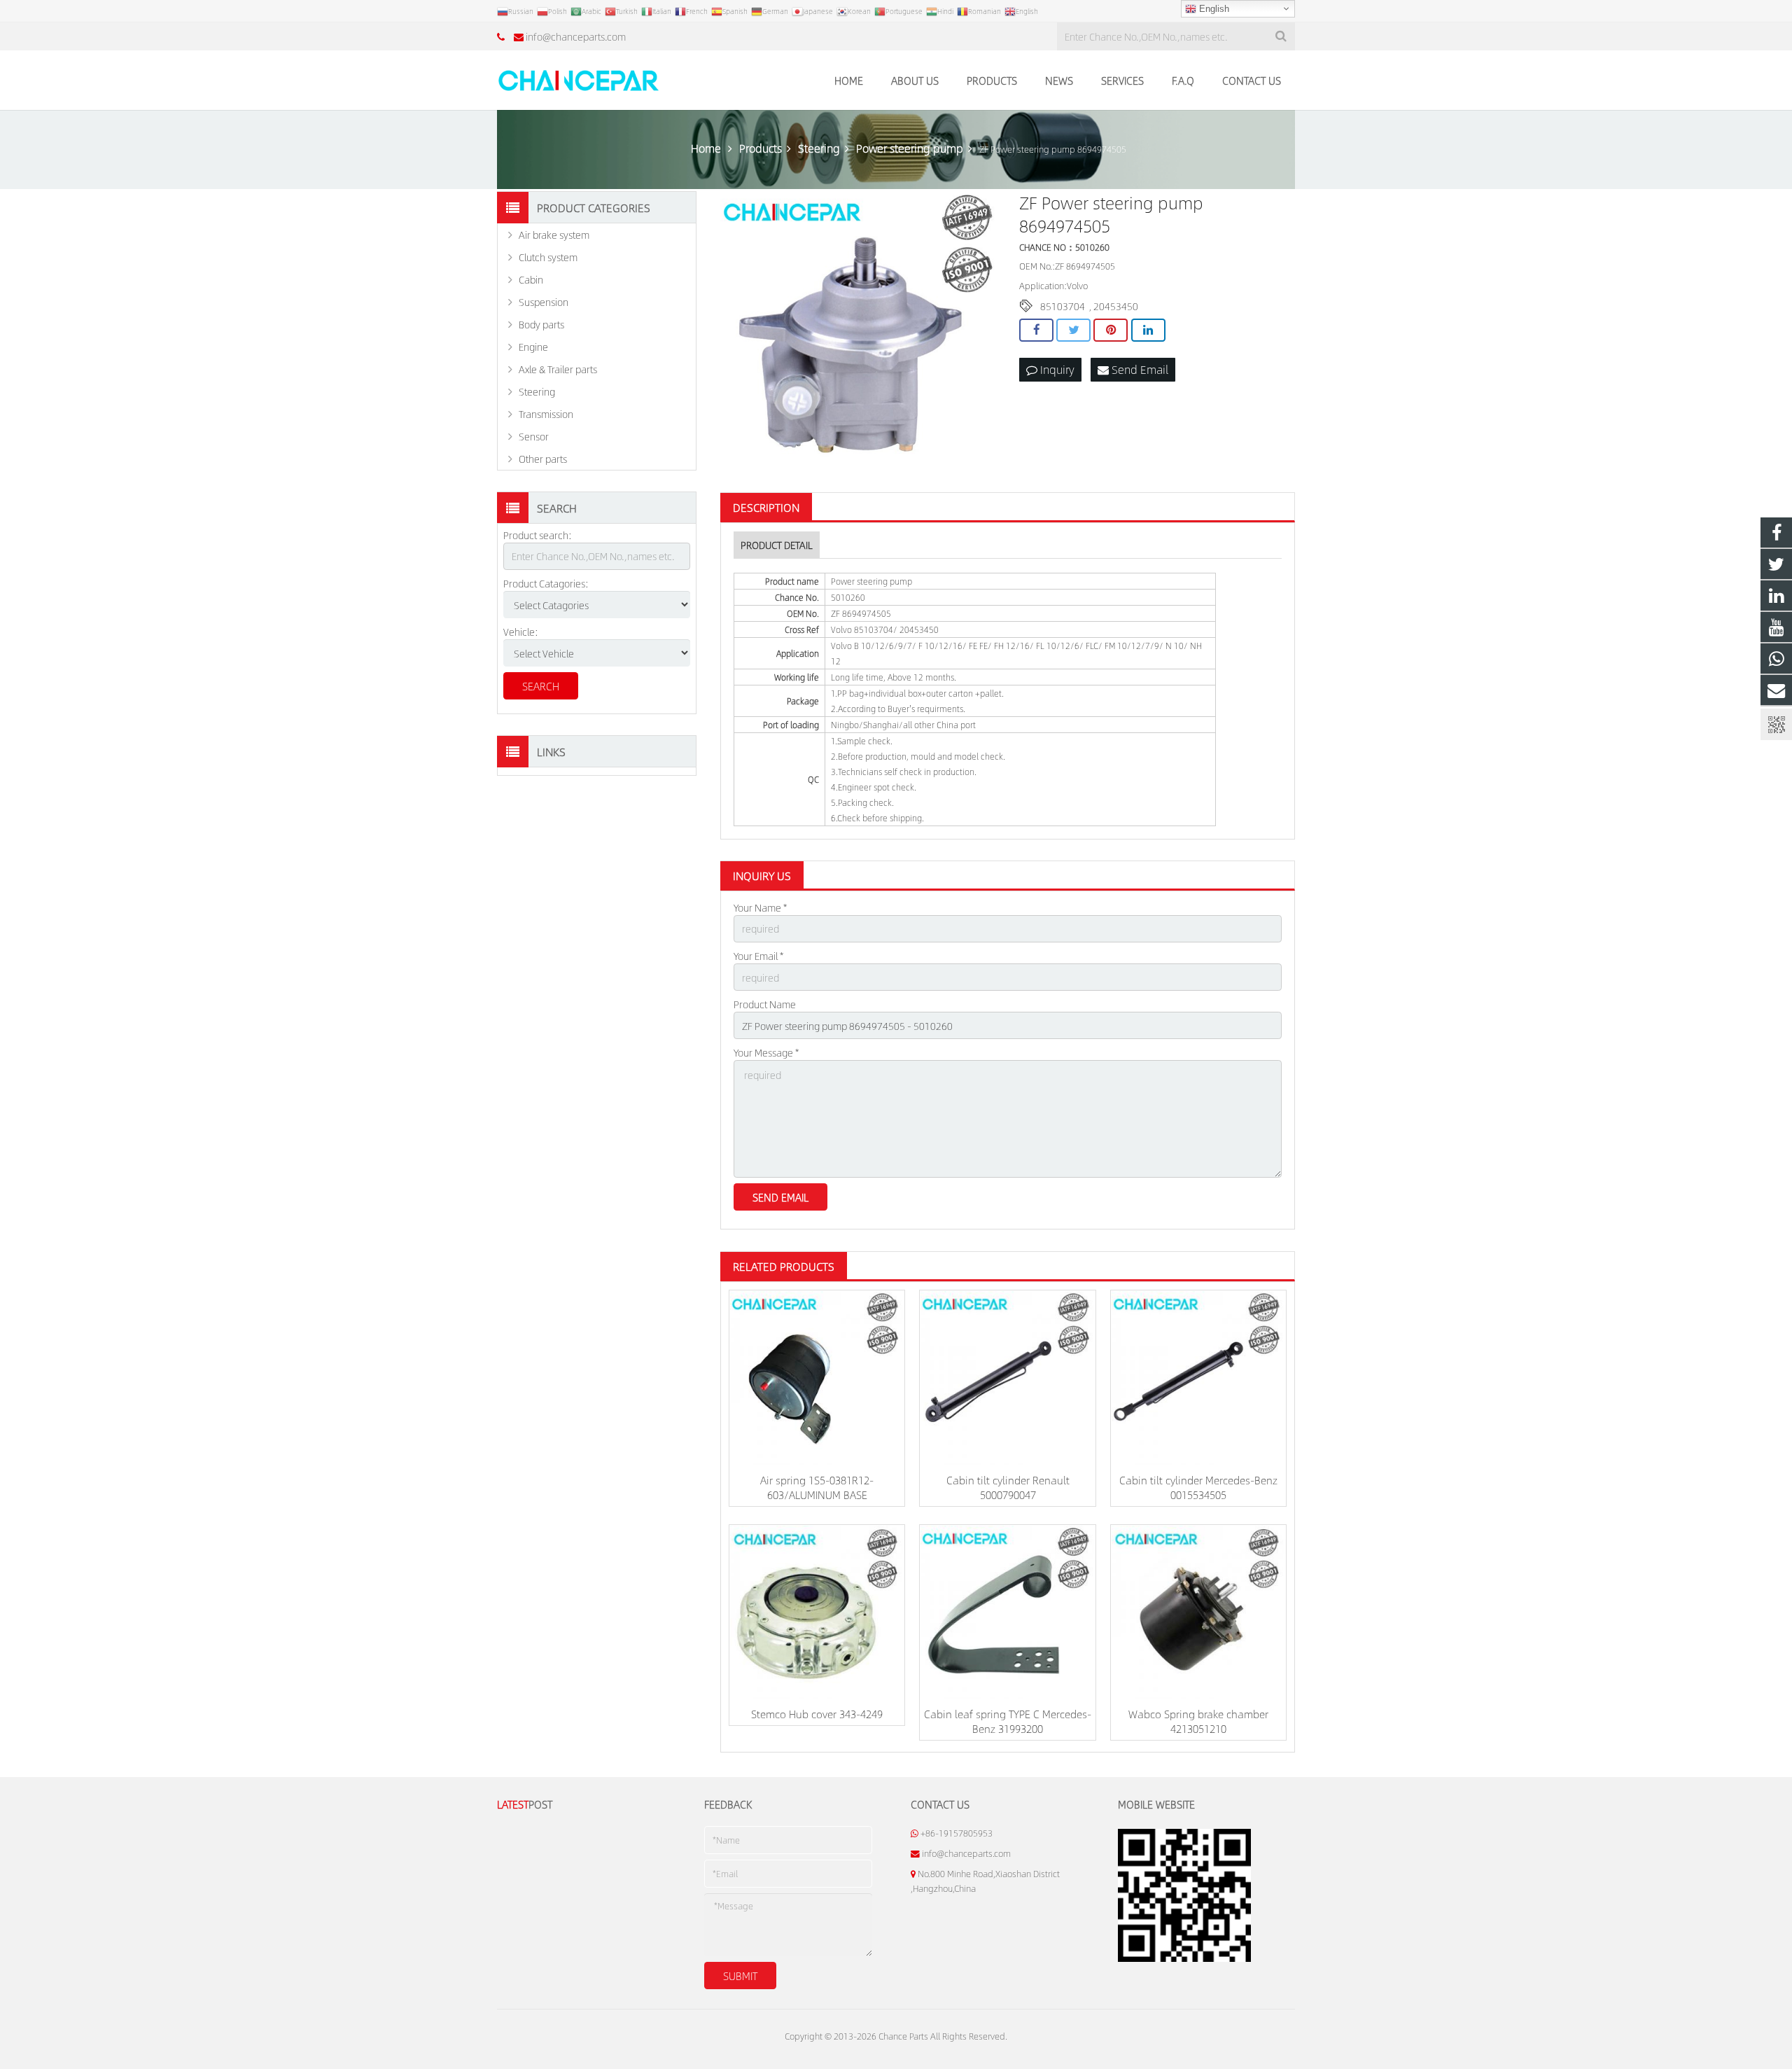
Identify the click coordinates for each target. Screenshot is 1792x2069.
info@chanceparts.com (576, 36)
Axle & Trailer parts (558, 369)
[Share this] (1036, 330)
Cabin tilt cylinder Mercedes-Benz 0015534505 (1198, 1487)
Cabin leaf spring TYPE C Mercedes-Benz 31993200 (1008, 1721)
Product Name (765, 1004)
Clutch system (548, 257)
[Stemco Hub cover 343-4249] (817, 1612)
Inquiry (1056, 369)
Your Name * (760, 907)
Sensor (534, 436)
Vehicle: (521, 632)
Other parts (543, 459)
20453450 (1116, 306)
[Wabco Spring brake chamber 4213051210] (1198, 1612)
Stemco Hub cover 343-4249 (817, 1714)
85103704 (1063, 306)
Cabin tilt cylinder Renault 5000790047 (1008, 1487)
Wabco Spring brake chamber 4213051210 (1198, 1721)
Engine (533, 347)
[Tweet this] (1073, 330)
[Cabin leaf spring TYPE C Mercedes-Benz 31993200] (1007, 1612)
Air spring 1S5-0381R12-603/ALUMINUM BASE (817, 1487)
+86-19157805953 (957, 1833)
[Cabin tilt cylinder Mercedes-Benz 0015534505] (1198, 1378)
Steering (537, 391)
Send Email (1139, 369)
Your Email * (758, 956)
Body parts (541, 324)
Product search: (538, 535)
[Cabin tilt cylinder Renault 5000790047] (1007, 1378)
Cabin (531, 279)
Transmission (546, 414)
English (1213, 9)
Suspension (544, 302)
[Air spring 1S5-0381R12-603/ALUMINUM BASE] (817, 1378)
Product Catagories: (546, 583)
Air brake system (554, 235)
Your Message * (766, 1052)
